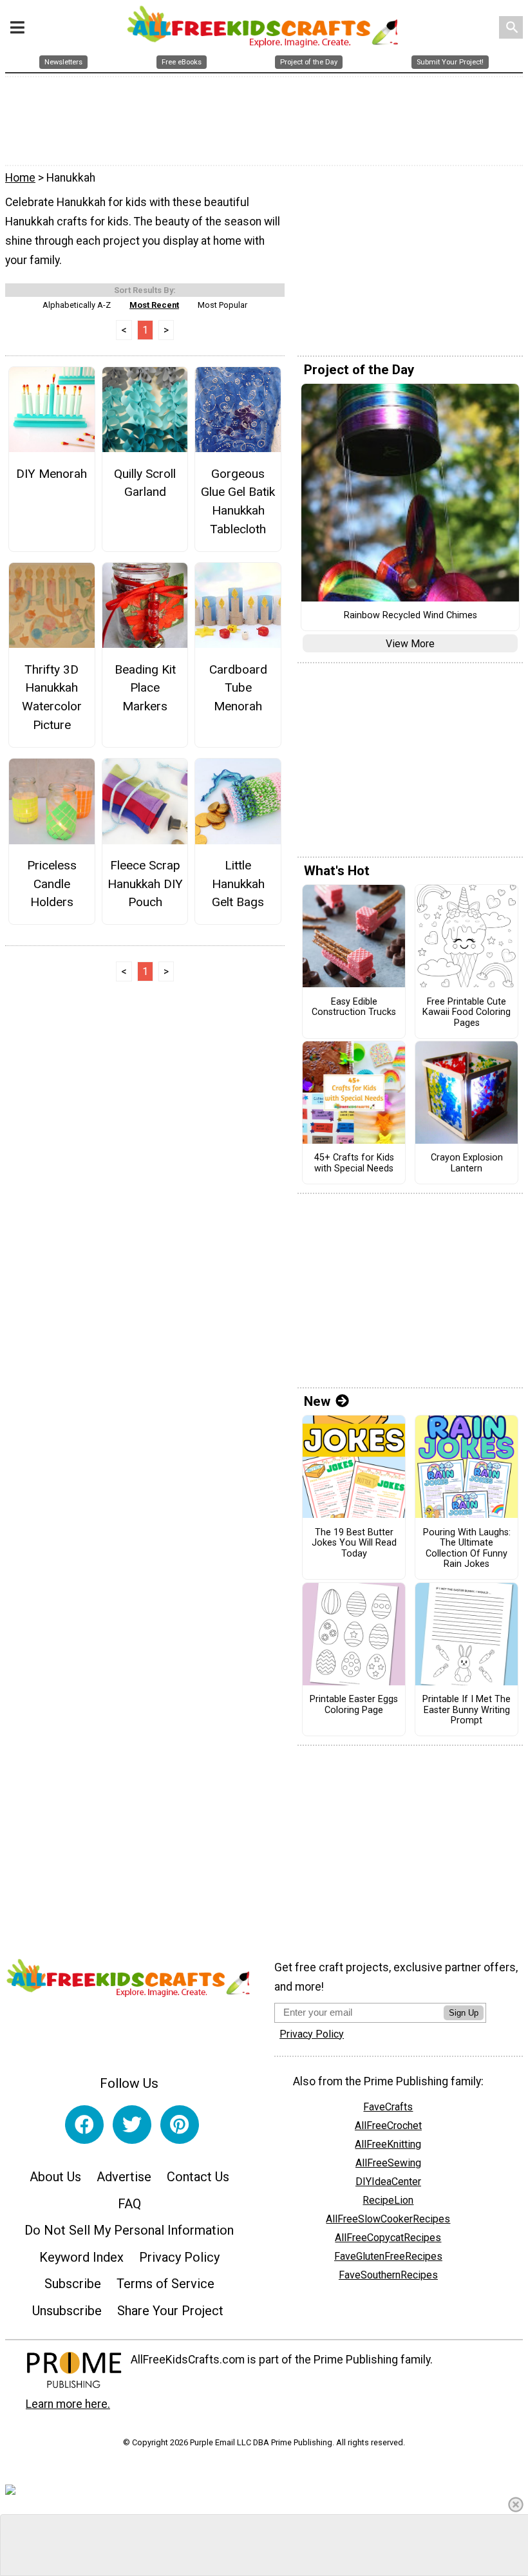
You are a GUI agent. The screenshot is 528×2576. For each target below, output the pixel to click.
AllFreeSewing (388, 2163)
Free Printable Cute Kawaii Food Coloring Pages (467, 1013)
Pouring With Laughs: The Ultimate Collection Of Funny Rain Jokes (467, 1549)
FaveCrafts (388, 2107)
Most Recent (154, 305)
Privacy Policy (179, 2257)
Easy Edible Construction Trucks (354, 1008)
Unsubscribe (67, 2311)
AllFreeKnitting (388, 2144)
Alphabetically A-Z (77, 305)
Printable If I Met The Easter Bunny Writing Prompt (467, 1710)
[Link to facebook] (84, 2125)
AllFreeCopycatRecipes (388, 2238)
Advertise (124, 2177)
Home (20, 178)
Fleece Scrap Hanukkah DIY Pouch (145, 884)
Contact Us (198, 2177)
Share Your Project (170, 2311)
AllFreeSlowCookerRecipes (388, 2219)
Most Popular (222, 305)
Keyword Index (81, 2257)
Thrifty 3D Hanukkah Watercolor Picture (52, 697)
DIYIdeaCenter (388, 2182)
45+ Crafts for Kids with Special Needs (354, 1163)
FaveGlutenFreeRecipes (388, 2256)
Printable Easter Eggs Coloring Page (354, 1705)
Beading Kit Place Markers (145, 688)
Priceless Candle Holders (52, 884)
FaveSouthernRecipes (388, 2275)
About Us (55, 2177)
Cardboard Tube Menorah (238, 688)
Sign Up (464, 2013)
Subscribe (73, 2284)
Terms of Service (165, 2284)
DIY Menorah (52, 474)
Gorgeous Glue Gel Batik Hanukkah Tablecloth (238, 501)
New (317, 1401)
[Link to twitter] (132, 2125)
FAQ (129, 2204)
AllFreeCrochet (388, 2126)
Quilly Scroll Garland (145, 483)
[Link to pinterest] (180, 2125)
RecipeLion (388, 2200)
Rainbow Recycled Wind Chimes (410, 616)
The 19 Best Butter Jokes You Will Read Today (354, 1543)
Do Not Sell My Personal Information (129, 2230)
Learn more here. (68, 2404)
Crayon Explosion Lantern (467, 1163)
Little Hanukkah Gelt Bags (238, 884)
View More (410, 644)
